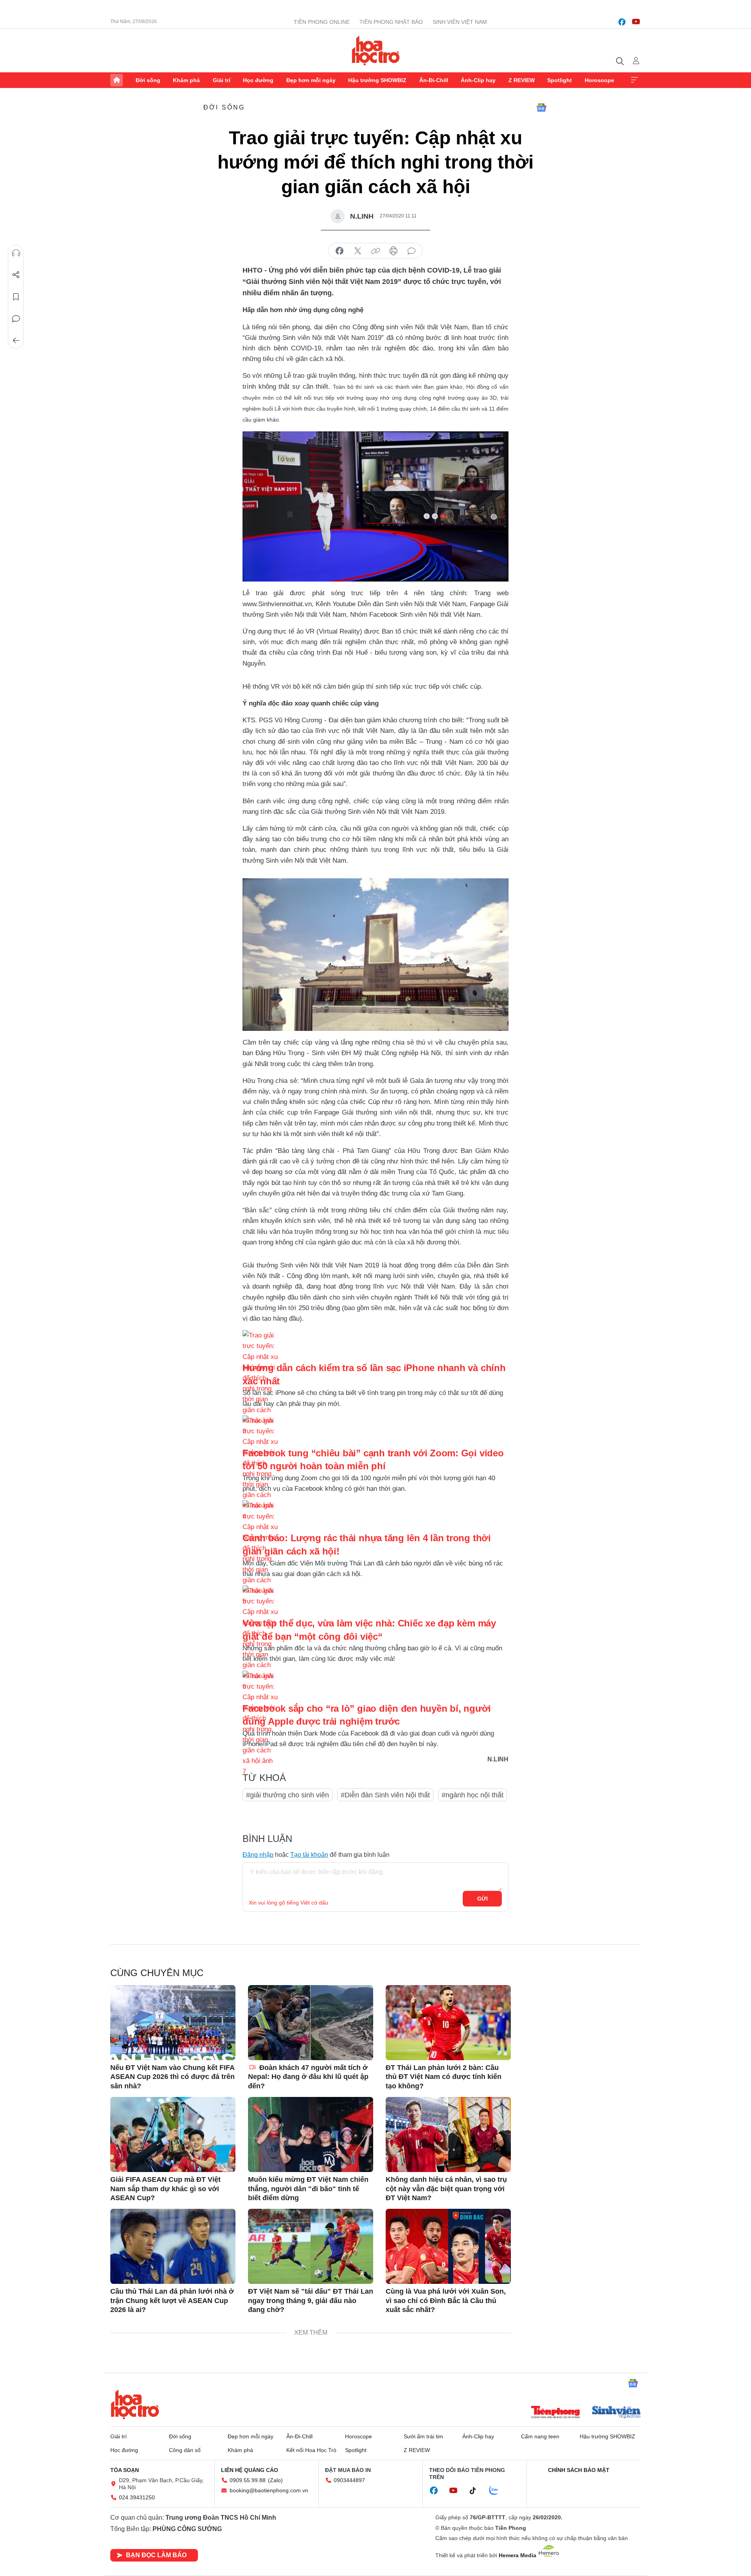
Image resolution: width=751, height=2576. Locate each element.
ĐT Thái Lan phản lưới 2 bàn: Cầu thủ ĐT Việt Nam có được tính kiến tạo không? (444, 2077)
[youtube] (636, 22)
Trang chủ (117, 80)
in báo (393, 251)
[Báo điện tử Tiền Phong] (555, 2413)
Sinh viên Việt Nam (460, 22)
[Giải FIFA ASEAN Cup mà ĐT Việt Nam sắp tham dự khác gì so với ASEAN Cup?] (173, 2134)
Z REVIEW (522, 80)
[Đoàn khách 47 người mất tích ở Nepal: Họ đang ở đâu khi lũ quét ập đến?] (311, 2023)
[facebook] (622, 22)
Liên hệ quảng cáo (250, 2470)
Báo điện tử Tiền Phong (376, 50)
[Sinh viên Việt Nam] (616, 2413)
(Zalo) (275, 2480)
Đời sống (148, 80)
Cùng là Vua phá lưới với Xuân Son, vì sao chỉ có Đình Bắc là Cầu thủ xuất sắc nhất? (446, 2300)
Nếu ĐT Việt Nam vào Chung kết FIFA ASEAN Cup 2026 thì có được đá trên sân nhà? (172, 2077)
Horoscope (599, 80)
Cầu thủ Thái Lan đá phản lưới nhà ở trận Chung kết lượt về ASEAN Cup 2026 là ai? (172, 2300)
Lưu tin (16, 297)
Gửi (482, 1899)
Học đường (258, 80)
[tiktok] (477, 2491)
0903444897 (349, 2480)
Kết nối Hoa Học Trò (311, 2450)
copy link (375, 251)
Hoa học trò (135, 2404)
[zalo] (498, 2491)
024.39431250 (137, 2497)
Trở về (16, 341)
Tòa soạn (125, 2470)
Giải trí (222, 80)
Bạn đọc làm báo (156, 2555)
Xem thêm (634, 80)
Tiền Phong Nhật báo (391, 22)
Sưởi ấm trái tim (423, 2436)
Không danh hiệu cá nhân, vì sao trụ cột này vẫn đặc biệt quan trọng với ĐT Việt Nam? (446, 2189)
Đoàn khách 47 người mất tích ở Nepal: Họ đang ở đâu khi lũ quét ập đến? (308, 2077)
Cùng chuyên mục (157, 1973)
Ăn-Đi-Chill (434, 80)
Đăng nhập (258, 1855)
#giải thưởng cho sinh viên (287, 1795)
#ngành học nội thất (473, 1795)
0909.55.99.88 (248, 2480)
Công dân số (185, 2450)
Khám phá (186, 80)
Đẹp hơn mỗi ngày (311, 80)
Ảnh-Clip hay (478, 80)
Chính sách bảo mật (579, 2470)
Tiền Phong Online (322, 22)
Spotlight (560, 80)
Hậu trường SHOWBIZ (377, 80)
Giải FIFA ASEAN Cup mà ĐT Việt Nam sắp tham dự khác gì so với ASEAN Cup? (165, 2189)
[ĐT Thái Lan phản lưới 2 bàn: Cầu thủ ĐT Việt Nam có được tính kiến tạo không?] (448, 2023)
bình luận (411, 251)
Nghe (16, 253)
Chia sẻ (16, 275)
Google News (541, 108)
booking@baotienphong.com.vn (269, 2490)
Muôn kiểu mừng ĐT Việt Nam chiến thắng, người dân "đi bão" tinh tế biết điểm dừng (308, 2189)
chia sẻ (340, 251)
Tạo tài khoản (309, 1855)
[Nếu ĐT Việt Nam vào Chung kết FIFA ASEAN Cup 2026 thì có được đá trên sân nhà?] (173, 2023)
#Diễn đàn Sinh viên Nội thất (385, 1795)
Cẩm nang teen (540, 2436)
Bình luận (16, 319)
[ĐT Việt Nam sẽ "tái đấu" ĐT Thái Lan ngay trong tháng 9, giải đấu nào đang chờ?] (311, 2246)
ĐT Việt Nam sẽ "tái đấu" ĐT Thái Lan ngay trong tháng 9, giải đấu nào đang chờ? (311, 2300)
